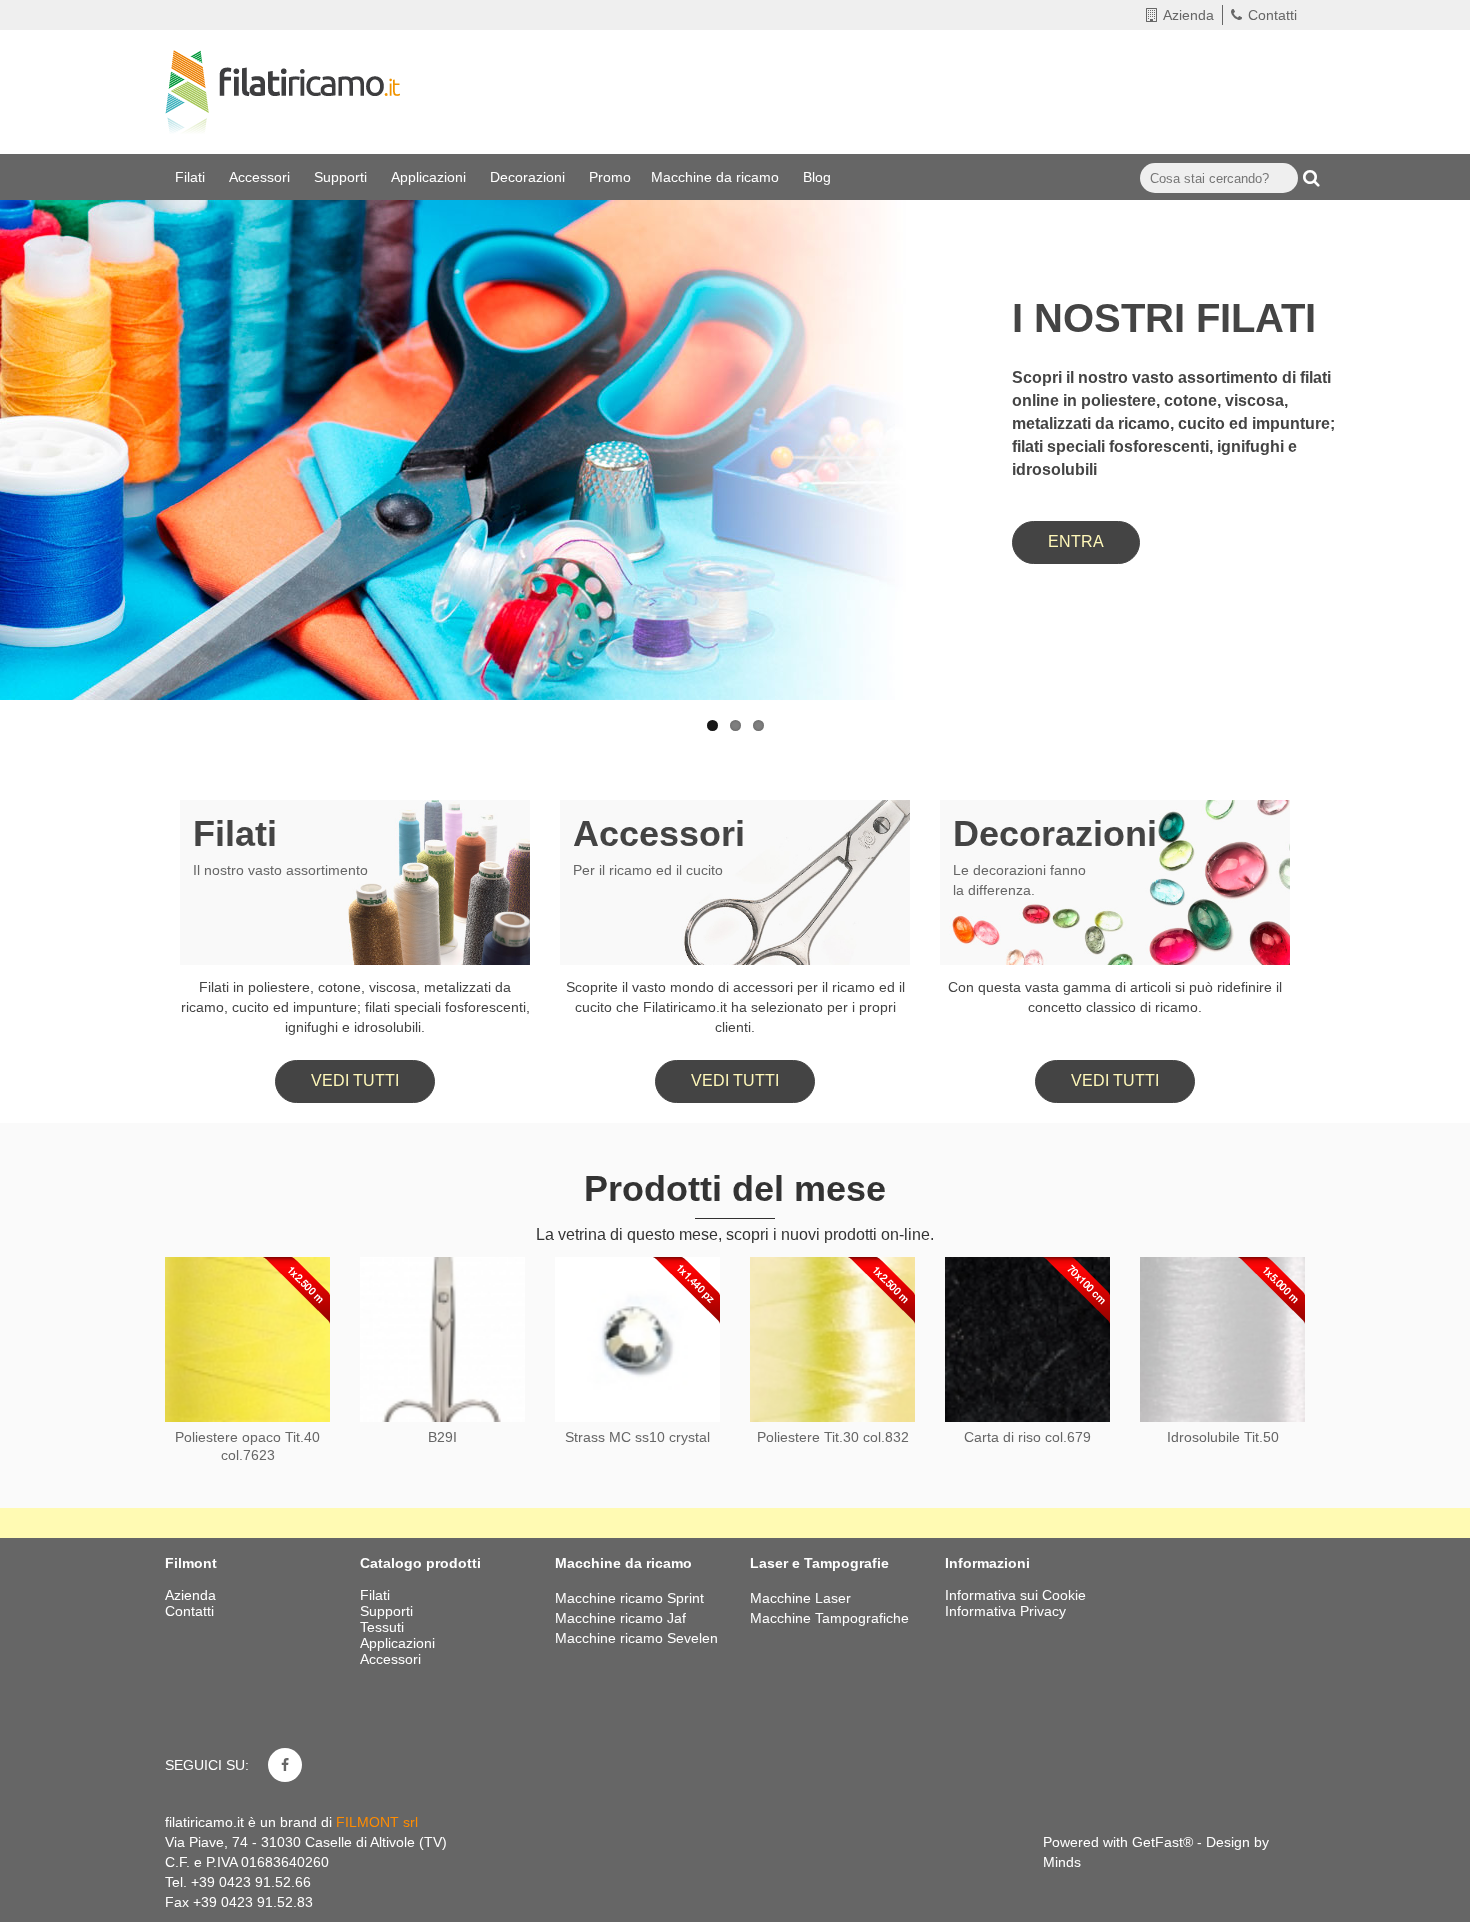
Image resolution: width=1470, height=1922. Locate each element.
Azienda (1188, 15)
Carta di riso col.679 (1027, 1437)
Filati (192, 177)
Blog (819, 177)
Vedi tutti (355, 1080)
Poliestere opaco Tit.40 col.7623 (247, 1446)
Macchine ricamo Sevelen (636, 1638)
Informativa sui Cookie (1015, 1595)
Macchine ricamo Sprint (629, 1598)
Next (1435, 392)
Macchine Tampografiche (829, 1618)
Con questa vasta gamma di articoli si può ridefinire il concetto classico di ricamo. (1115, 997)
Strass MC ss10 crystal (637, 1437)
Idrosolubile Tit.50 (1223, 1437)
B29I (442, 1437)
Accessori (261, 177)
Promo (610, 177)
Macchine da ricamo (717, 177)
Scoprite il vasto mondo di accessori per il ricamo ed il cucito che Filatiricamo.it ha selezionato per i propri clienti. (735, 1007)
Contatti (1272, 15)
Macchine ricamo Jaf (620, 1618)
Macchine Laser (800, 1598)
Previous (35, 392)
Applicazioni (430, 177)
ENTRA (1076, 541)
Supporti (342, 177)
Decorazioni (529, 177)
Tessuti (384, 1627)
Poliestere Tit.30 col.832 (833, 1437)
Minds (1062, 1862)
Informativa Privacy (1005, 1611)
